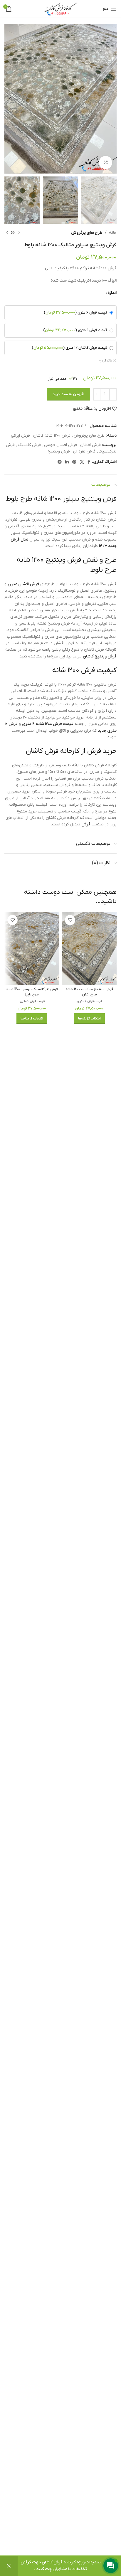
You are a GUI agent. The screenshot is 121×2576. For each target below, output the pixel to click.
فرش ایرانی (20, 436)
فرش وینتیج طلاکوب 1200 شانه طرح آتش (89, 992)
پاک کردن (105, 361)
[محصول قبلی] (19, 233)
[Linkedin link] (67, 462)
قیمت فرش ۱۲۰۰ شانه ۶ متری (48, 724)
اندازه (112, 293)
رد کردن (9, 2566)
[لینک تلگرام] (60, 462)
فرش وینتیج (59, 451)
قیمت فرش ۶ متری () (75, 313)
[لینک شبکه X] (82, 462)
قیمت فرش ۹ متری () (75, 330)
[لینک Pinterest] (74, 462)
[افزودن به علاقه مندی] (70, 920)
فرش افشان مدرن (23, 584)
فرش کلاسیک (29, 445)
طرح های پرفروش (87, 233)
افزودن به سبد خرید (68, 394)
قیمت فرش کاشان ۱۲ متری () (69, 348)
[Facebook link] (89, 462)
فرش (86, 824)
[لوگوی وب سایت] (60, 9)
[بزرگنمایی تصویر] (106, 163)
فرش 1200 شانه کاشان (52, 436)
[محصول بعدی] (7, 233)
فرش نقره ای (84, 451)
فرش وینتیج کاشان (100, 656)
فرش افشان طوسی (60, 445)
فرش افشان (90, 445)
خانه (113, 233)
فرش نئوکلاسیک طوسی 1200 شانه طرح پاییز (32, 992)
